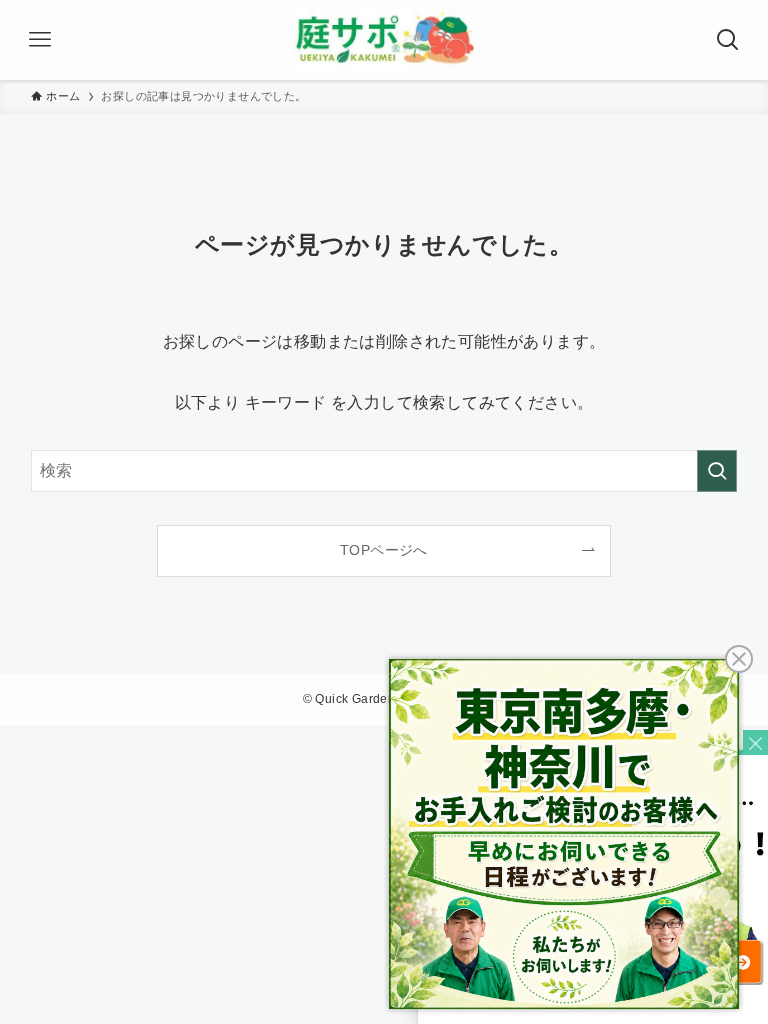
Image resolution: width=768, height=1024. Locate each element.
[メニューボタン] (40, 40)
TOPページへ (384, 550)
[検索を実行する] (717, 471)
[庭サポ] (384, 40)
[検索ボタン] (728, 40)
